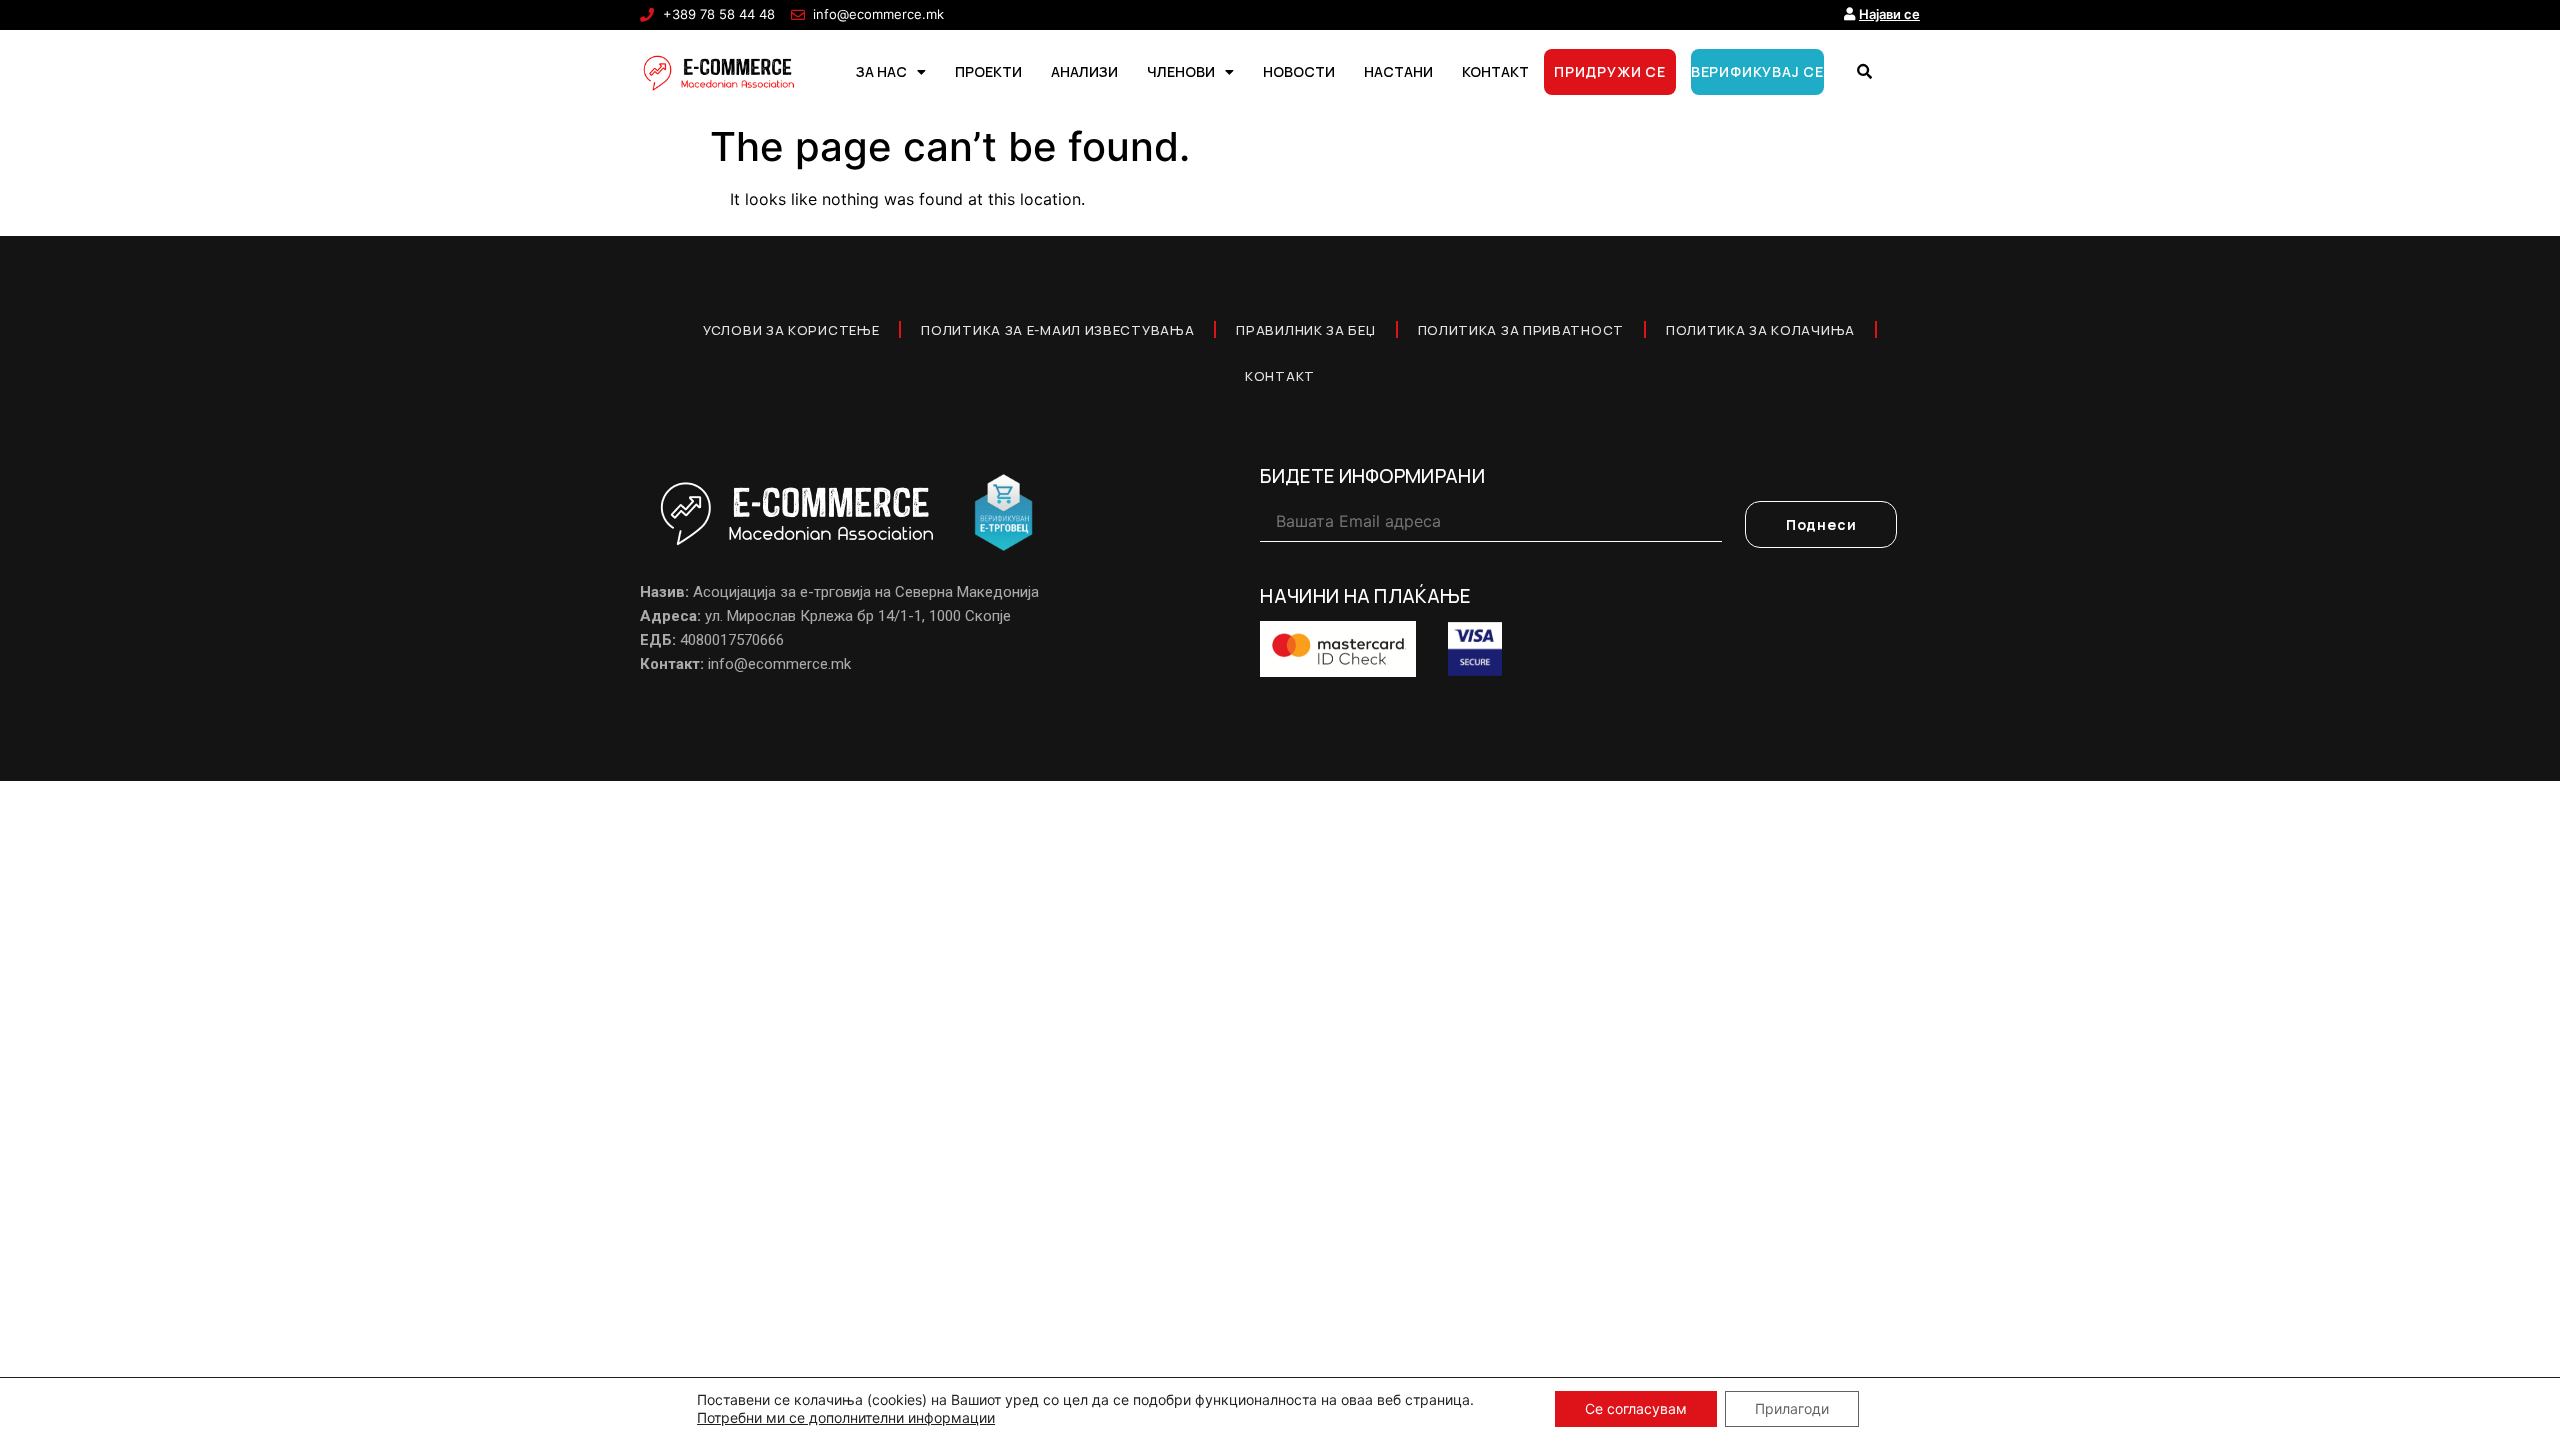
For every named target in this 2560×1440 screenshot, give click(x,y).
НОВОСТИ (1299, 71)
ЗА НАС (881, 71)
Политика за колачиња (1760, 330)
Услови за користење (791, 330)
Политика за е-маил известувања (1057, 330)
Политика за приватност (1521, 330)
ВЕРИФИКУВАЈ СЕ (1757, 71)
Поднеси (1821, 524)
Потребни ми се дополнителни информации (846, 1417)
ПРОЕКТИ (988, 71)
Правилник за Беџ (1305, 330)
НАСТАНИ (1398, 71)
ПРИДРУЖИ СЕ (1610, 71)
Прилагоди (1792, 1408)
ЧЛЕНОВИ (1181, 71)
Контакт (1280, 376)
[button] (1864, 72)
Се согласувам (1636, 1408)
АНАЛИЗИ (1084, 71)
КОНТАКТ (1495, 71)
